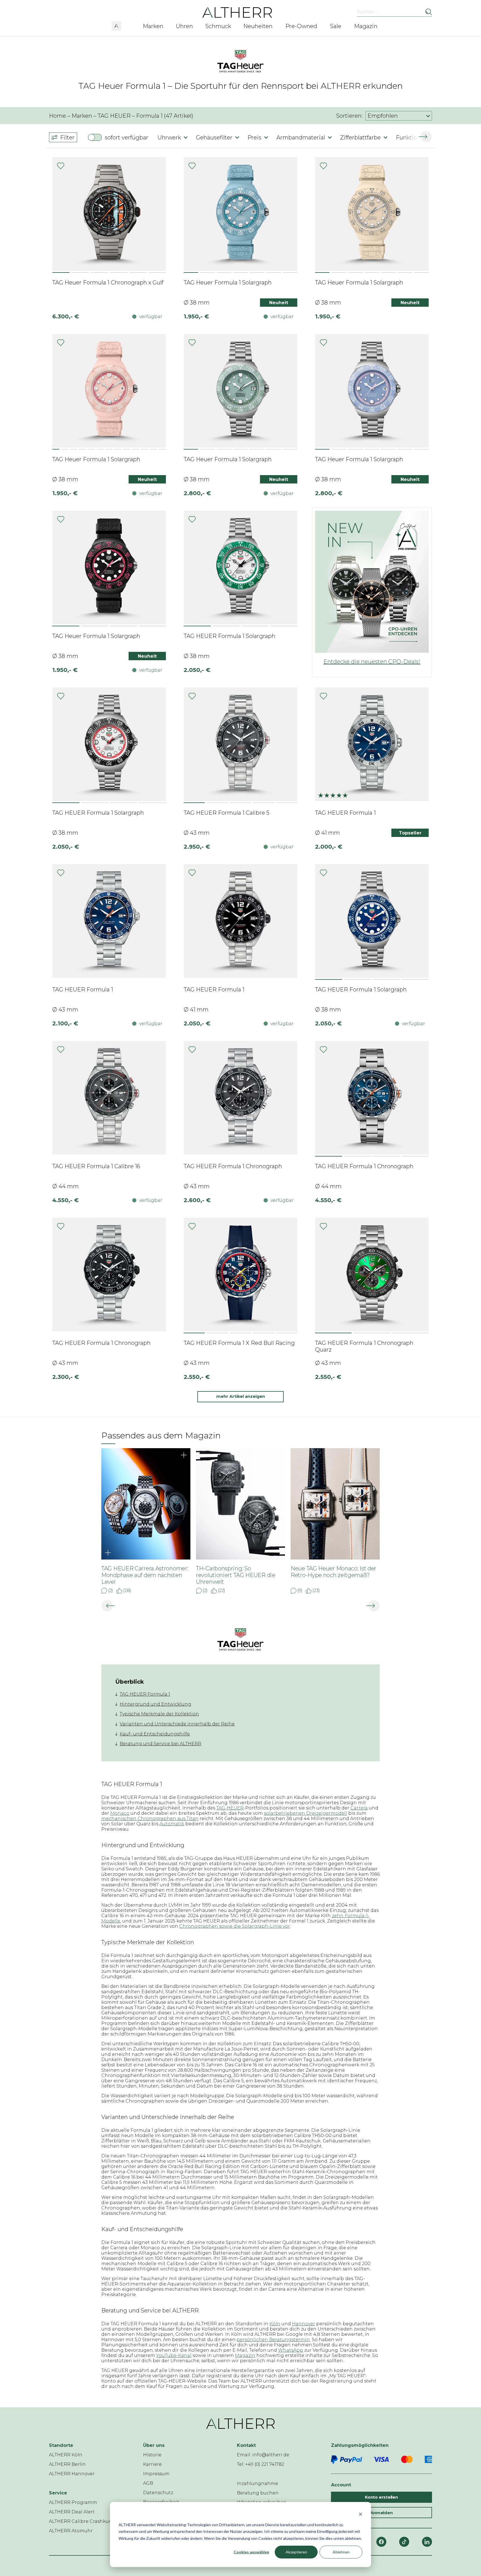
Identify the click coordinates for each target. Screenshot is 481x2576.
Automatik (172, 1824)
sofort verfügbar (127, 137)
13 (162, 449)
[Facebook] (381, 2542)
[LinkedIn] (427, 2542)
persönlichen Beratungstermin (273, 2340)
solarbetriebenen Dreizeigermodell (305, 1813)
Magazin (245, 2355)
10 (136, 449)
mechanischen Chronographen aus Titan (150, 1819)
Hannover (304, 2324)
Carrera (359, 1808)
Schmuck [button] (218, 26)
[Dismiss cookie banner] (360, 2514)
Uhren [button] (184, 26)
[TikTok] (404, 2542)
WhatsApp (291, 2350)
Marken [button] (153, 26)
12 (154, 449)
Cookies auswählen (251, 2552)
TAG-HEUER (230, 1808)
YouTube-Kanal (174, 2355)
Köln (275, 2324)
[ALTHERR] (237, 12)
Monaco (120, 1813)
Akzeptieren (296, 2552)
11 (145, 449)
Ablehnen (341, 2552)
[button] (116, 25)
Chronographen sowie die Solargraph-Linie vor (235, 1926)
